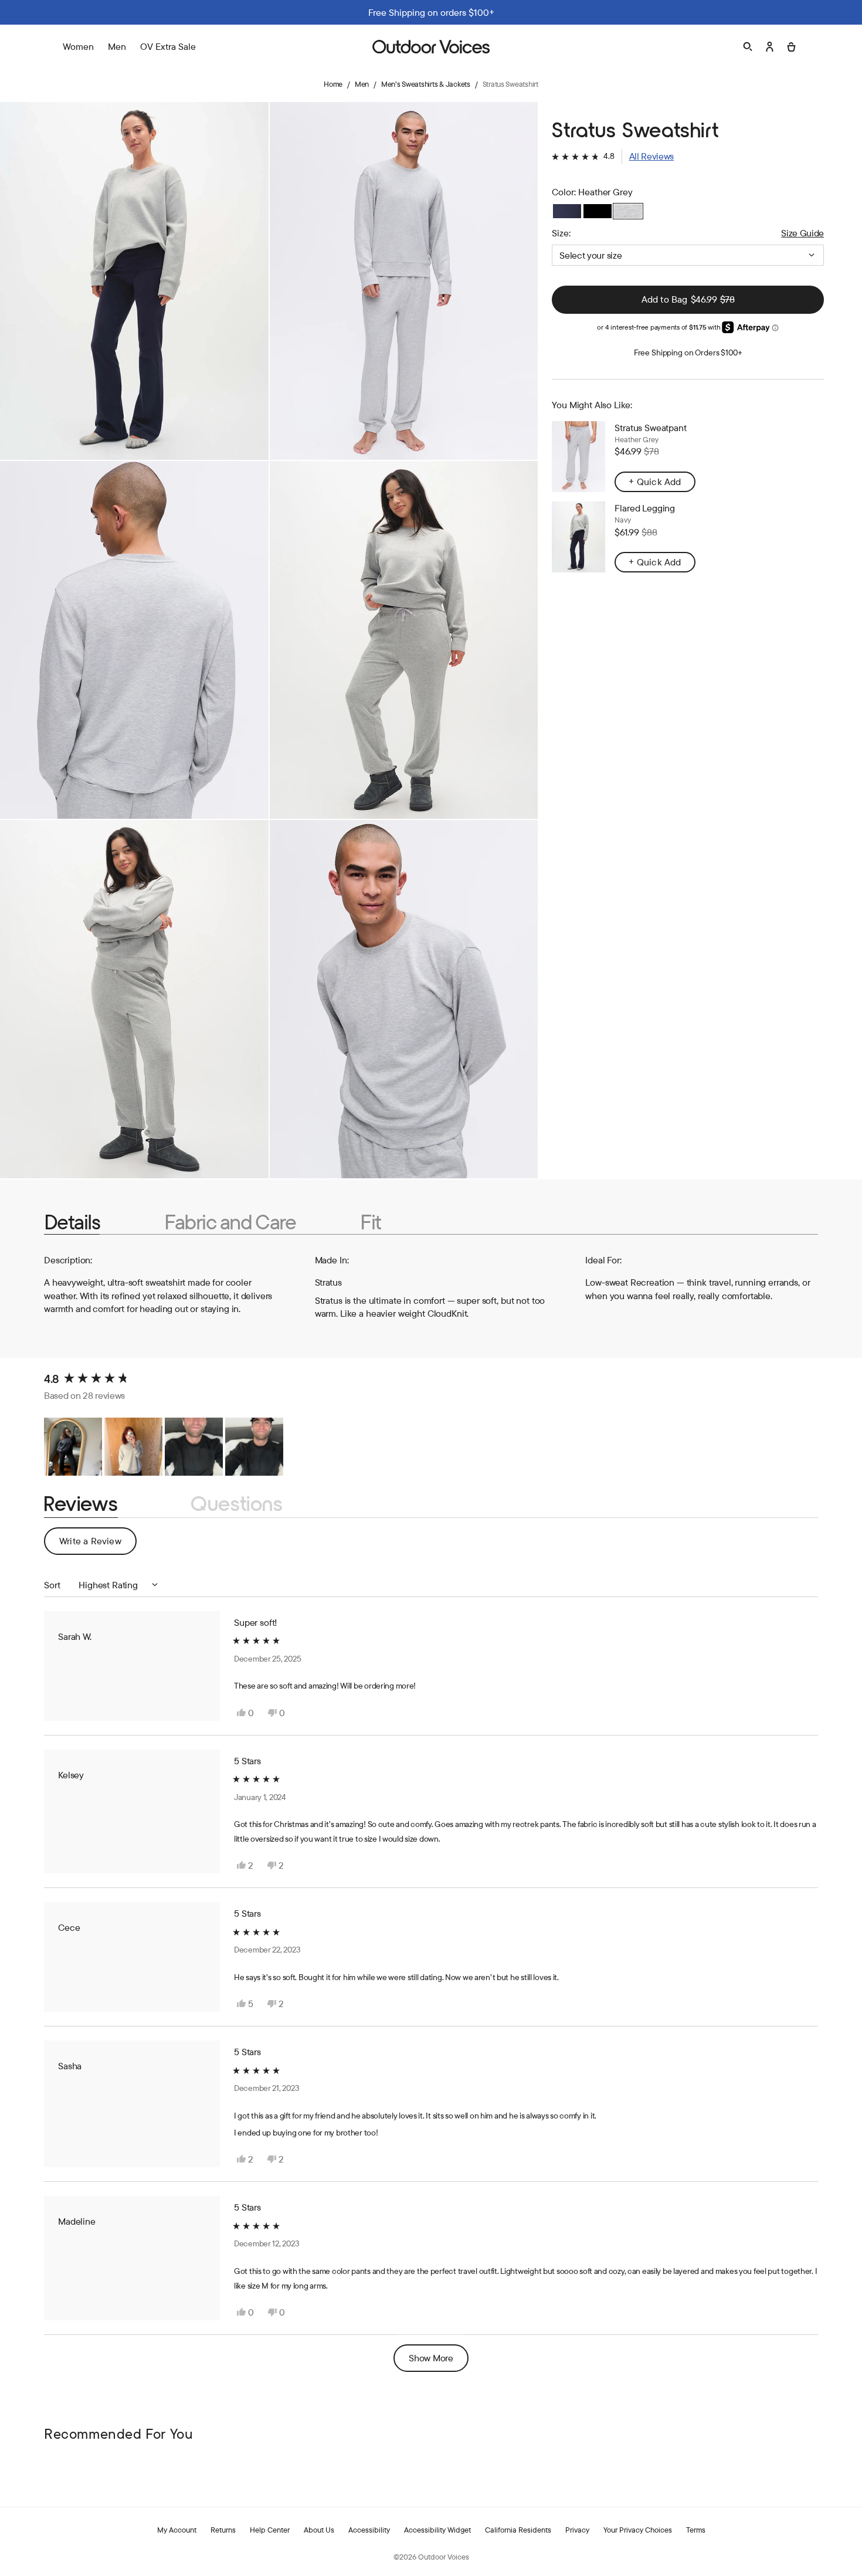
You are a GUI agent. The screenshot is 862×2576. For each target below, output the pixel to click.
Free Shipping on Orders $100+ (688, 352)
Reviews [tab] (81, 1504)
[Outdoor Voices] (431, 47)
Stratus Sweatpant (650, 428)
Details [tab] (72, 1222)
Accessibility (369, 2530)
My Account (177, 2530)
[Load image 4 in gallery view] (404, 640)
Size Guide (802, 233)
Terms (696, 2530)
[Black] (598, 211)
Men (362, 84)
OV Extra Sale (168, 46)
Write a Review (98, 1545)
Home (333, 84)
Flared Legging (645, 508)
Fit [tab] (370, 1222)
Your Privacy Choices (638, 2530)
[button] (613, 156)
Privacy (577, 2530)
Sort (53, 1585)
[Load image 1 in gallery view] (134, 281)
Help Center (270, 2530)
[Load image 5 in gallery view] (134, 999)
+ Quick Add (655, 482)
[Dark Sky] (567, 211)
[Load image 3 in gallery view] (134, 640)
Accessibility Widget (437, 2530)
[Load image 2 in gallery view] (404, 281)
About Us (319, 2530)
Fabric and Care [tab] (230, 1222)
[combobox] (688, 255)
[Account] (770, 47)
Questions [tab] (237, 1504)
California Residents (518, 2530)
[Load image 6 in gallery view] (404, 999)
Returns (223, 2530)
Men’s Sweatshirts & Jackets (426, 84)
